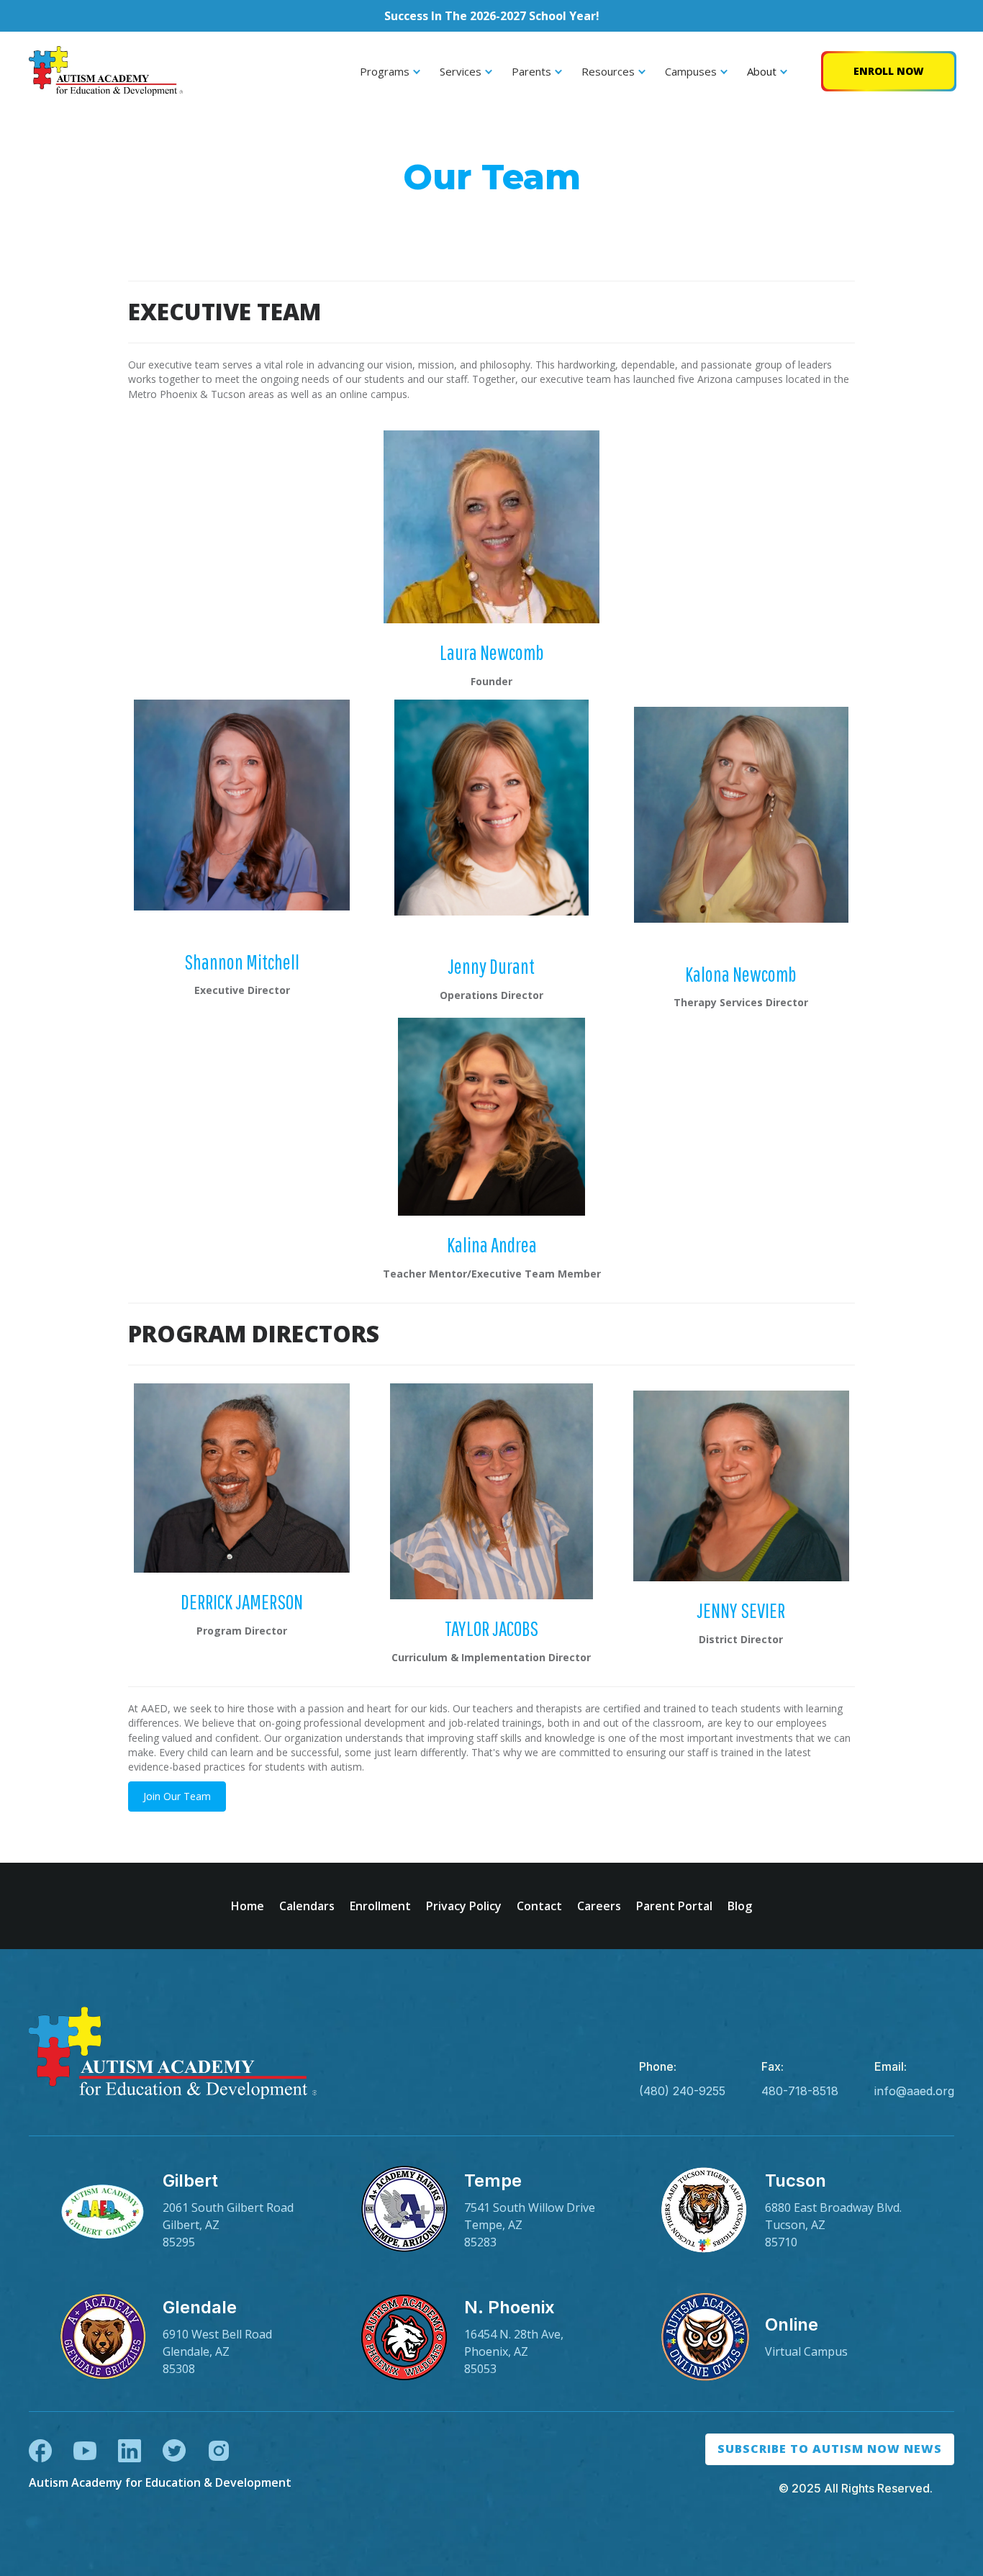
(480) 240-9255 (682, 2091)
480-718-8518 (800, 2091)
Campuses (691, 71)
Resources (608, 71)
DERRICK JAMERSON (242, 1601)
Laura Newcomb (492, 652)
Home (248, 1906)
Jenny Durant (491, 966)
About (762, 71)
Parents (531, 71)
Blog (740, 1906)
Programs (385, 71)
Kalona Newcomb (741, 974)
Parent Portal (674, 1906)
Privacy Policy (464, 1906)
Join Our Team (177, 1796)
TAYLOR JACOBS (491, 1628)
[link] (190, 2210)
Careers (599, 1906)
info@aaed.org (914, 2091)
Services (461, 71)
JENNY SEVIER (741, 1610)
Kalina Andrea (492, 1244)
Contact (539, 1906)
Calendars (307, 1906)
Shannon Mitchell (242, 962)
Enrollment (380, 1906)
